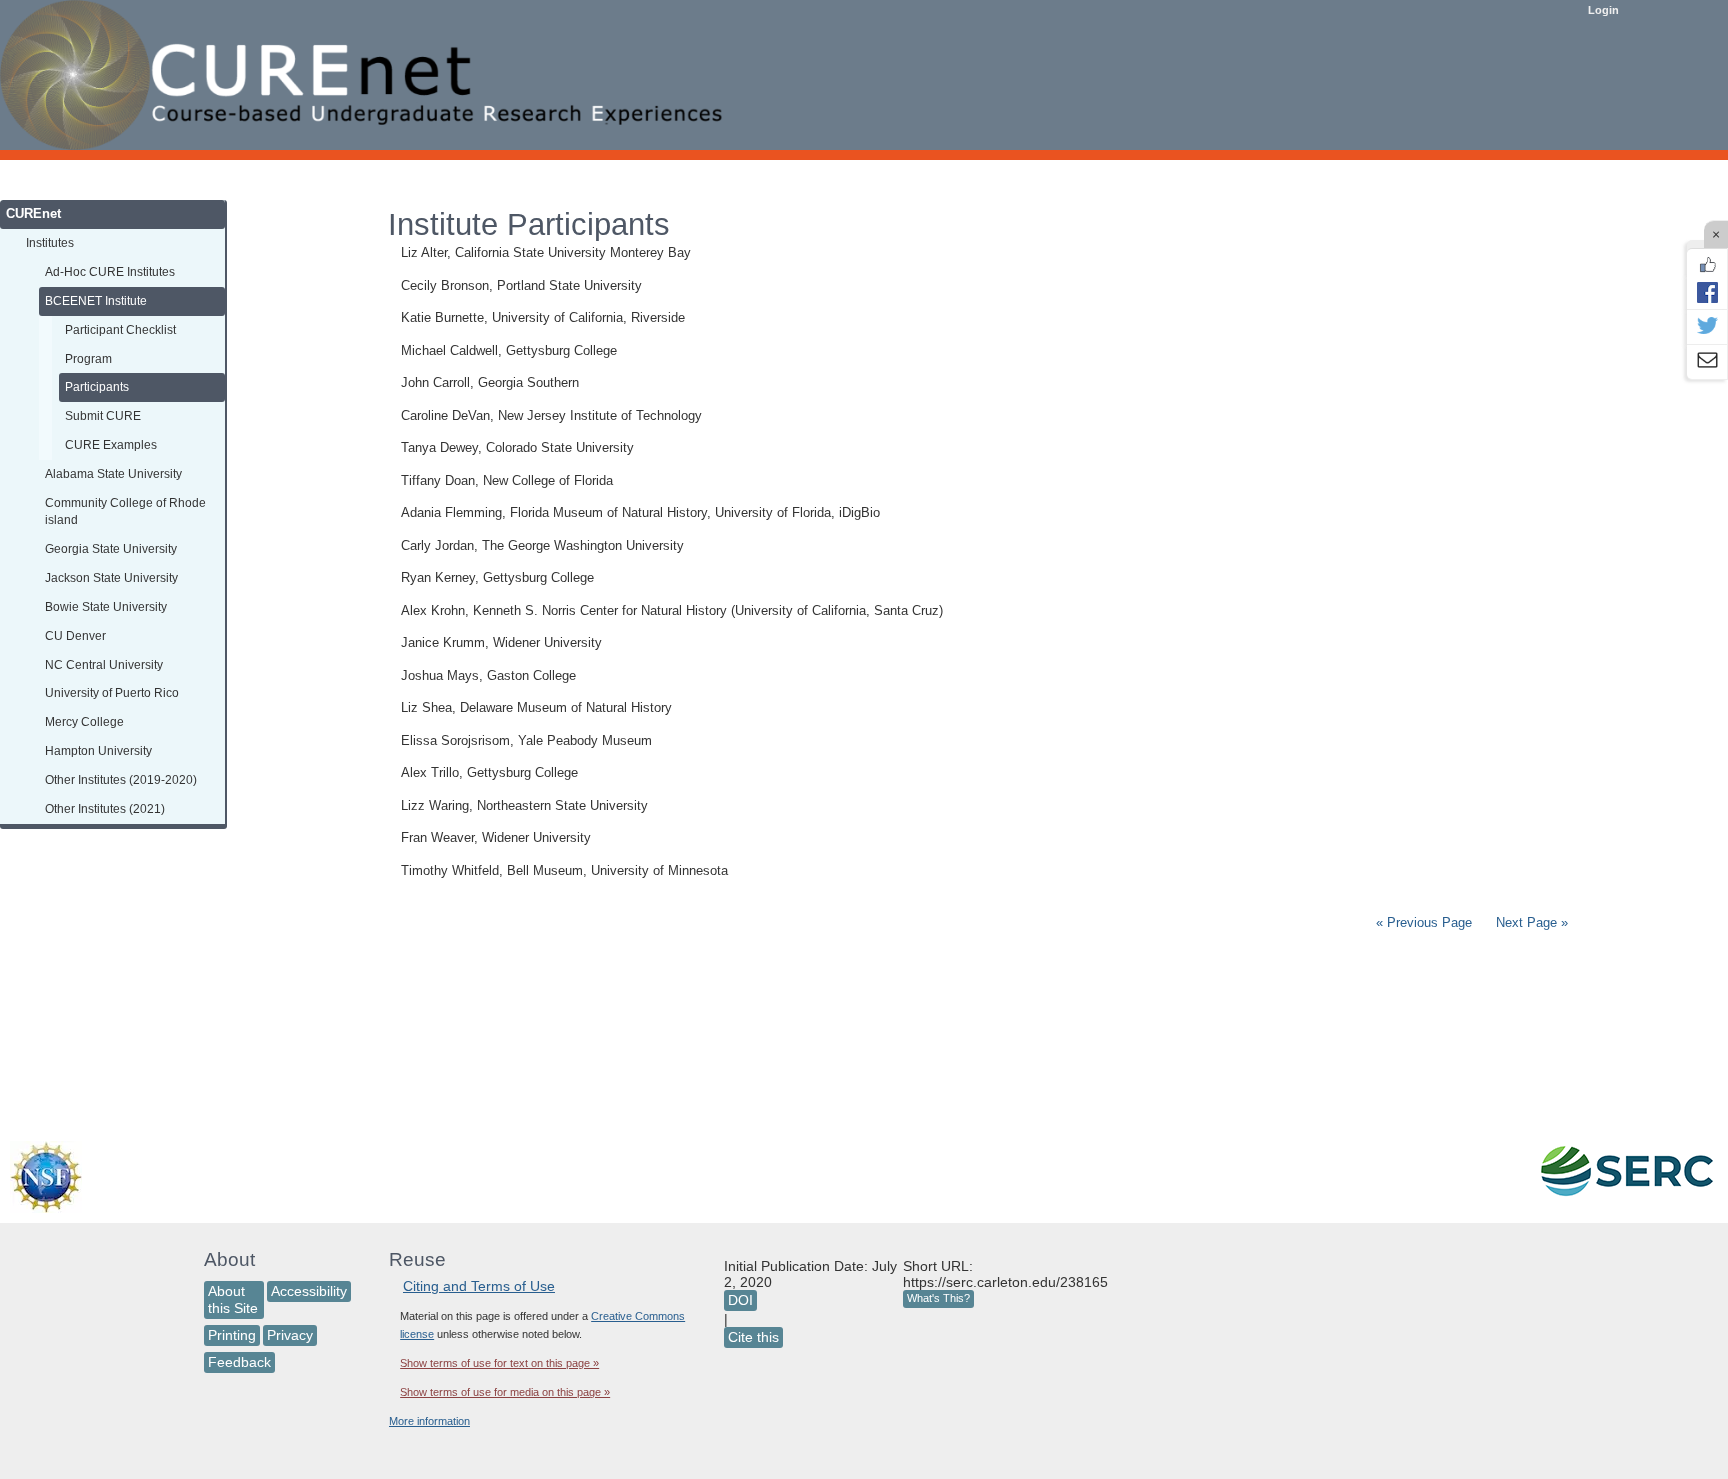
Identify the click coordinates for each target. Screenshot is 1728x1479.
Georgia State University (111, 548)
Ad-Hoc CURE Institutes (110, 271)
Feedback (239, 1362)
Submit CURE (103, 415)
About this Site (233, 1299)
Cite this (753, 1337)
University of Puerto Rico (112, 692)
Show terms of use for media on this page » (505, 1392)
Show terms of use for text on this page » (499, 1363)
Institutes (50, 242)
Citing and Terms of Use (479, 1286)
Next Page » (1530, 922)
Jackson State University (111, 577)
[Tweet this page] (1707, 327)
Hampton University (98, 750)
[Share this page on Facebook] (1707, 292)
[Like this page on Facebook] (1707, 265)
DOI (740, 1300)
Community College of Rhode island (125, 511)
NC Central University (104, 664)
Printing (232, 1335)
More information (429, 1421)
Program (88, 358)
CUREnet (33, 213)
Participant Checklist (120, 329)
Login (1603, 10)
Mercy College (84, 721)
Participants (97, 386)
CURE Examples (111, 444)
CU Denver (75, 635)
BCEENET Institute (96, 300)
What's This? (938, 1298)
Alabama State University (113, 473)
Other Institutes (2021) (105, 808)
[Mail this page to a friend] (1707, 362)
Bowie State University (106, 606)
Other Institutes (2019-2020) (121, 779)
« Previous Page (1424, 922)
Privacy (290, 1335)
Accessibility (309, 1291)
